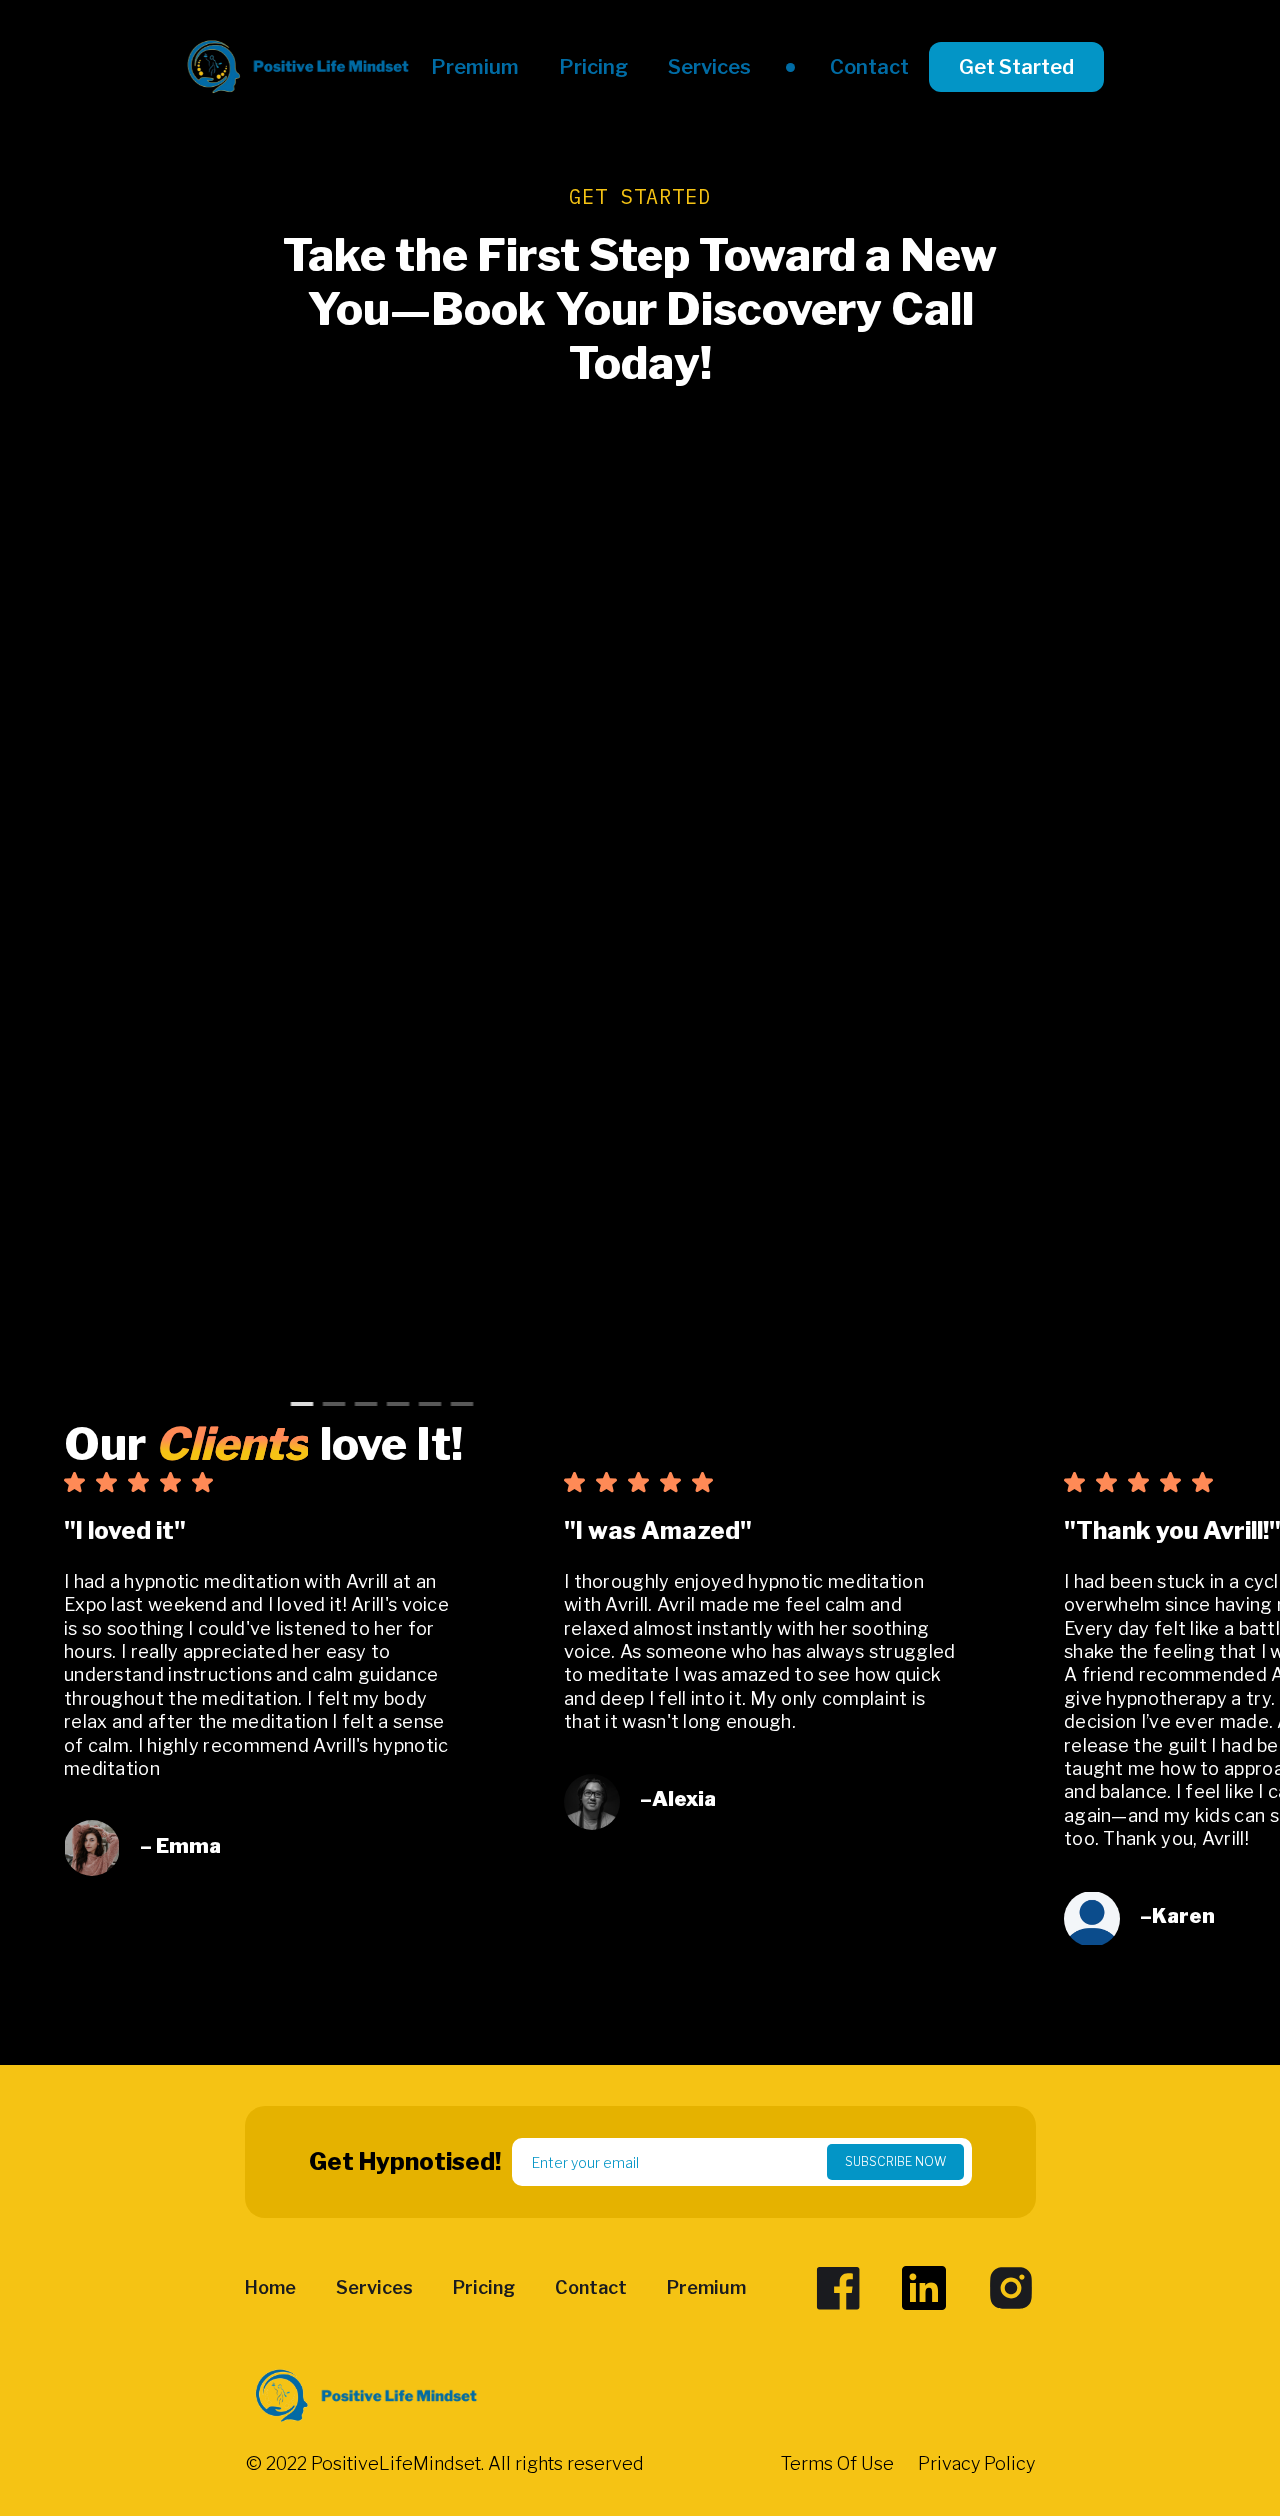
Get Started (1016, 67)
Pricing (593, 67)
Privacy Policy (976, 2464)
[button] (164, 1723)
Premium (475, 67)
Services (709, 67)
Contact (869, 67)
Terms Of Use (837, 2464)
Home (270, 2288)
